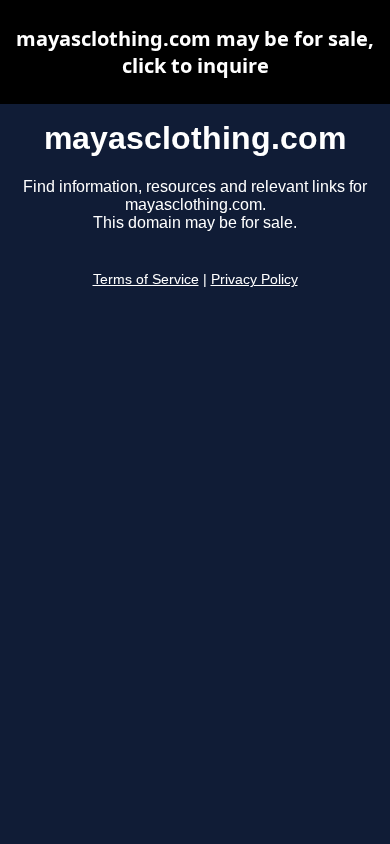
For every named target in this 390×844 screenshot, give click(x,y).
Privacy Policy (254, 279)
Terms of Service (146, 279)
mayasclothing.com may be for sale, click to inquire (195, 52)
